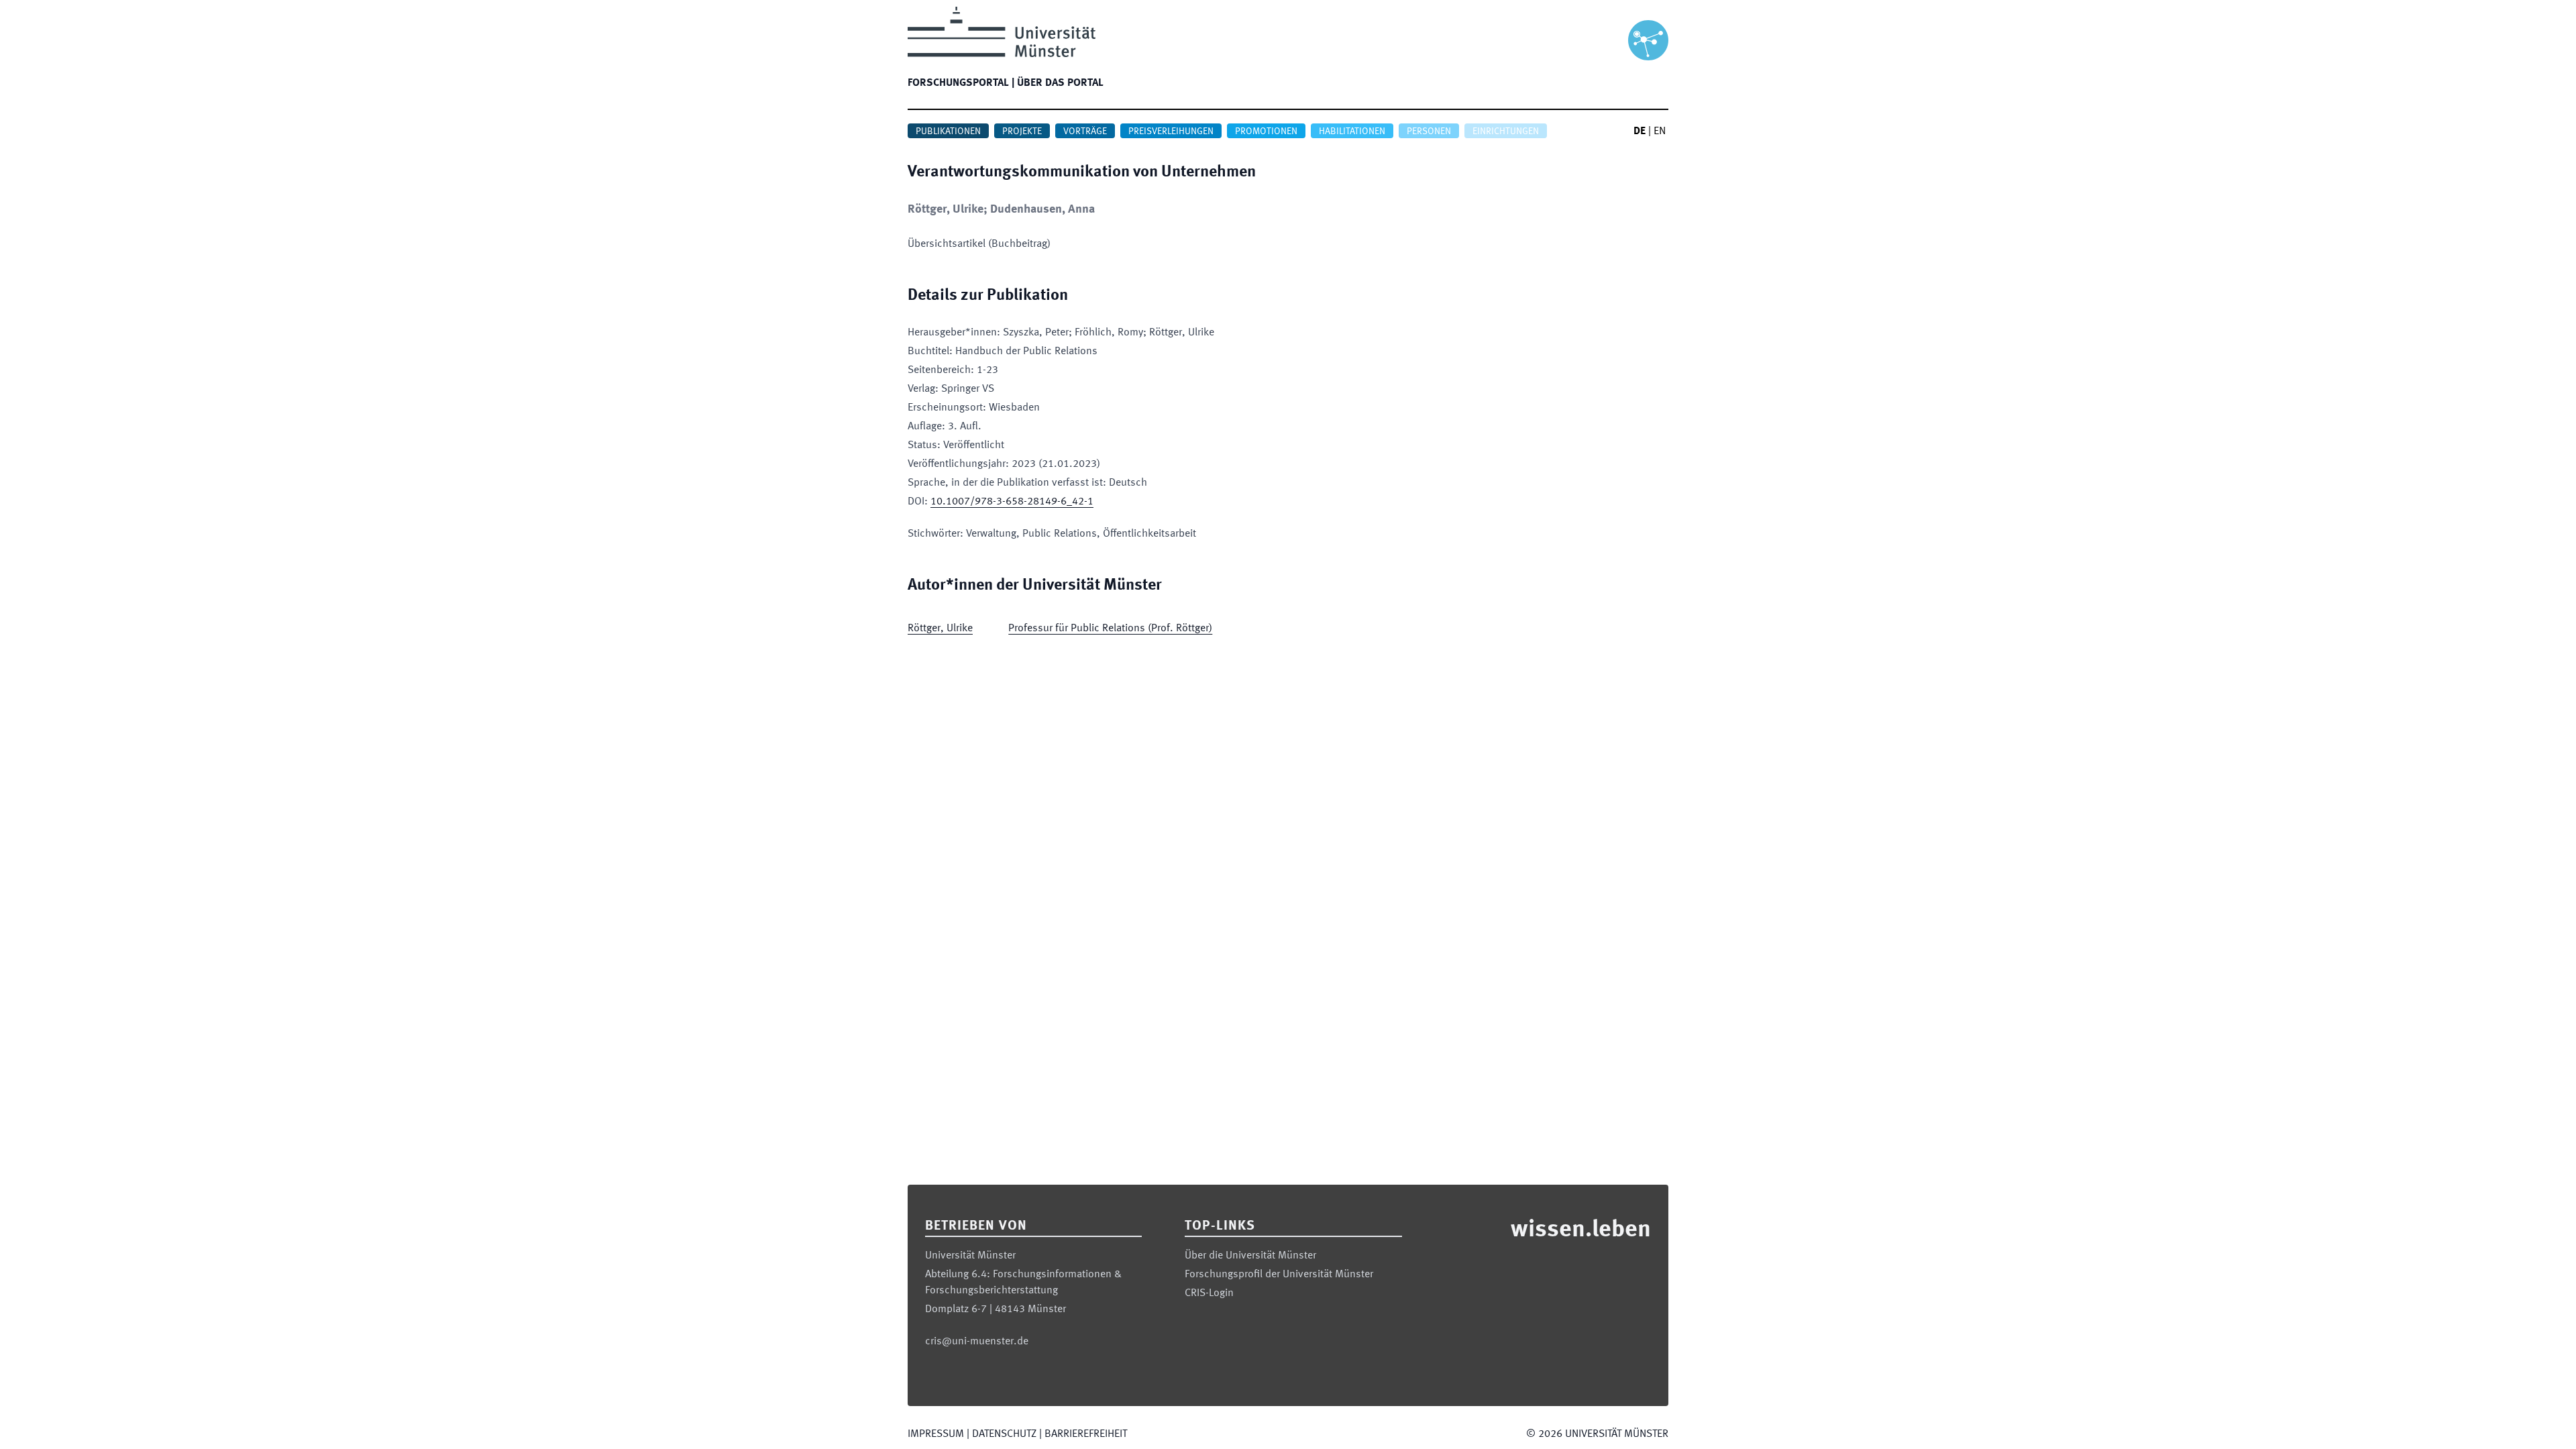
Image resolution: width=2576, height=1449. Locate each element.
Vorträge (1085, 131)
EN (1660, 131)
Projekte (1022, 131)
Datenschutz (1004, 1434)
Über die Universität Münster (1250, 1256)
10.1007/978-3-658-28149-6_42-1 (1012, 502)
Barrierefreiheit (1086, 1434)
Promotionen (1266, 131)
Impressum (936, 1434)
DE (1640, 131)
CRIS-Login (1209, 1293)
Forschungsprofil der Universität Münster (1279, 1275)
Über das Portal (1060, 83)
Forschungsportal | (961, 83)
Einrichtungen (1506, 131)
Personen (1429, 131)
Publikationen (948, 131)
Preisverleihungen (1171, 131)
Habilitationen (1352, 131)
